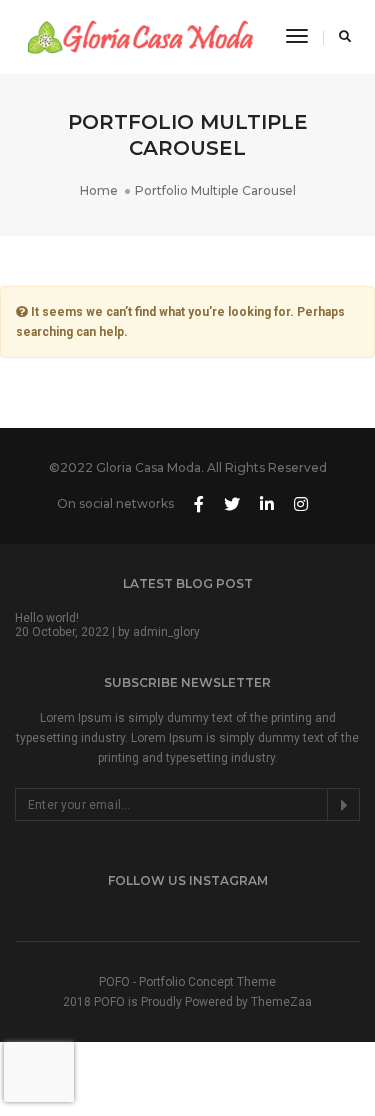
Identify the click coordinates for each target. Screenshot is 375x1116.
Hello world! (47, 618)
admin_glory (166, 632)
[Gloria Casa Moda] (140, 36)
